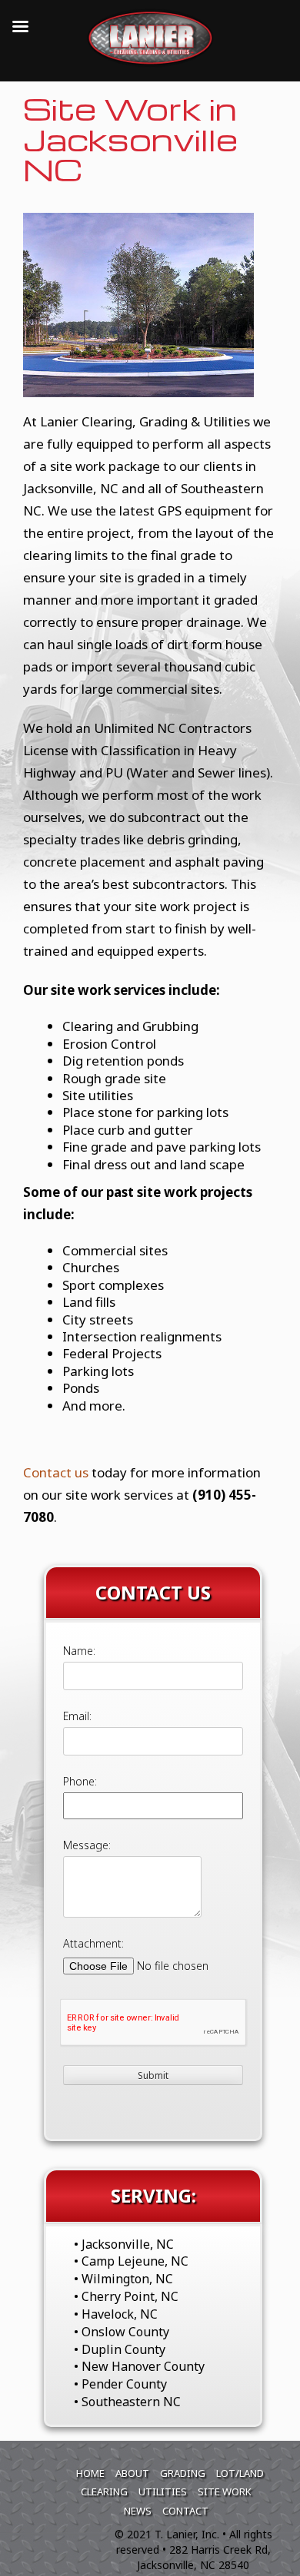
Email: (77, 1716)
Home (90, 2473)
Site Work (225, 2491)
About (132, 2473)
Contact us (56, 1472)
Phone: (80, 1781)
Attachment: (93, 1943)
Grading (183, 2473)
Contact (185, 2511)
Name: (79, 1651)
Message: (87, 1845)
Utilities (163, 2491)
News (138, 2511)
